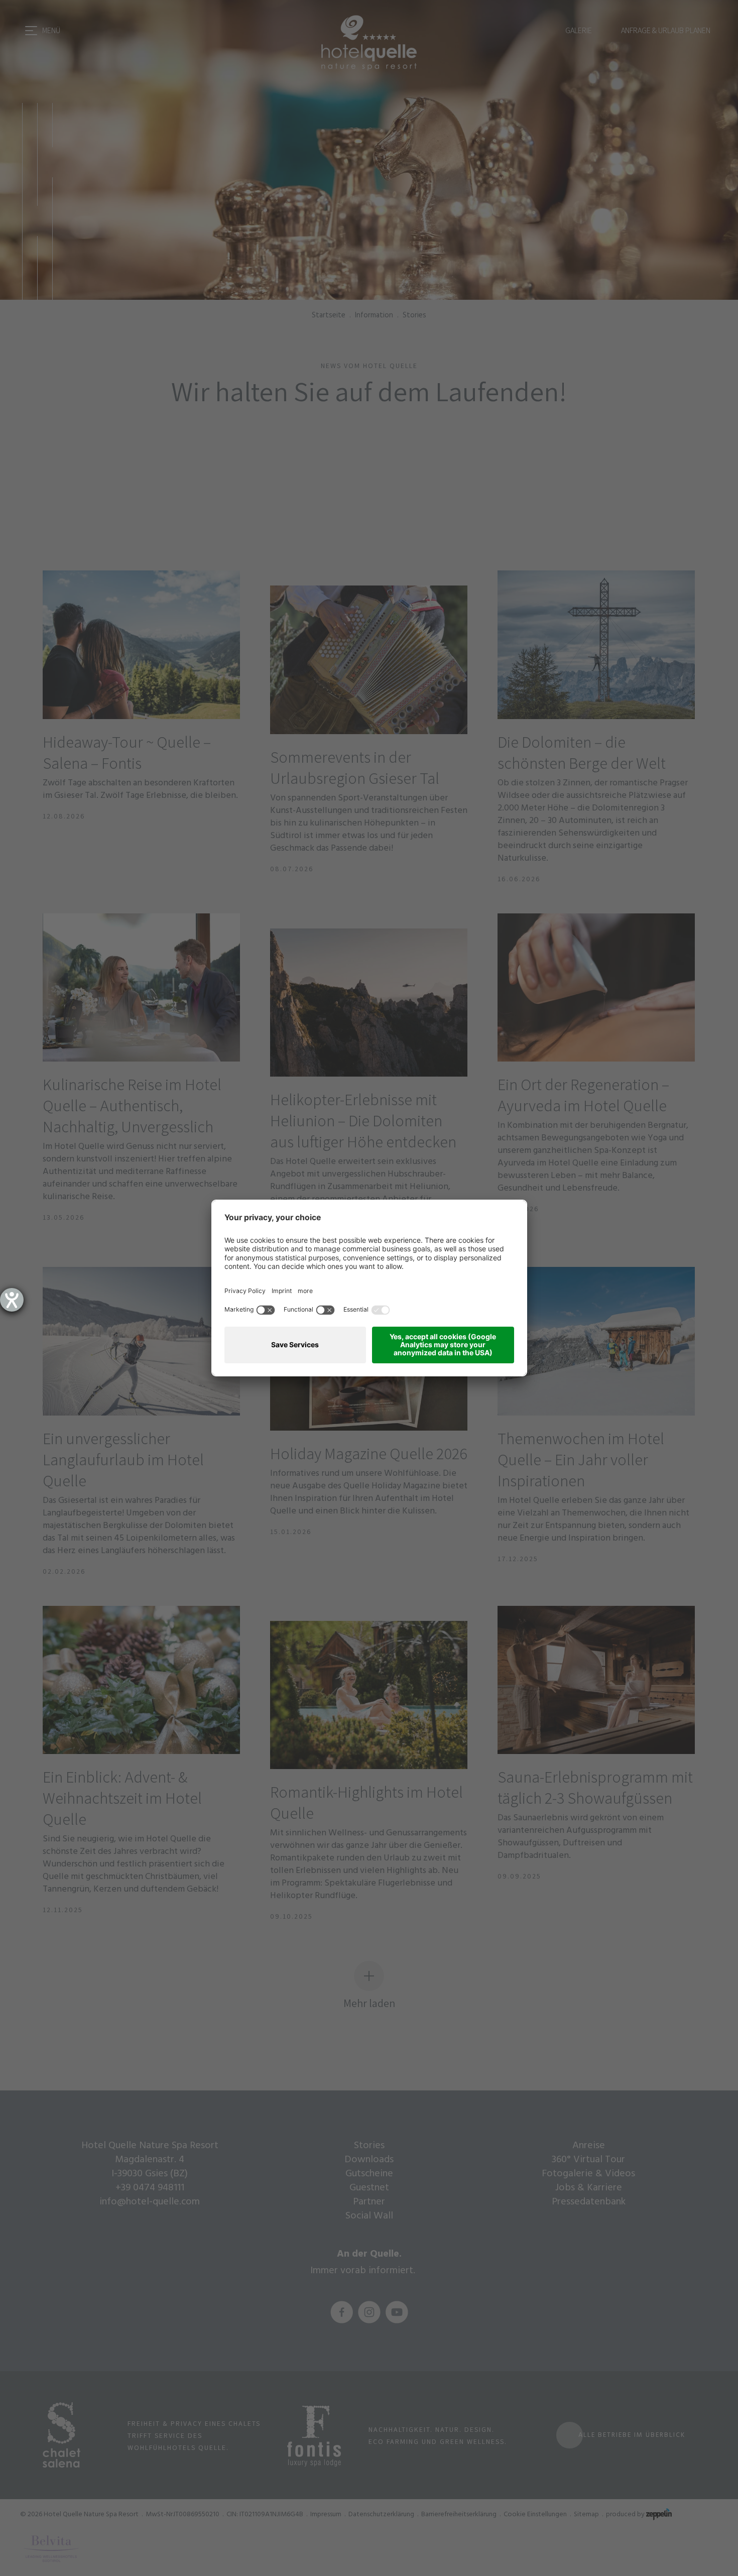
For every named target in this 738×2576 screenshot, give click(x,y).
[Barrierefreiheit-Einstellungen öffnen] (12, 1300)
